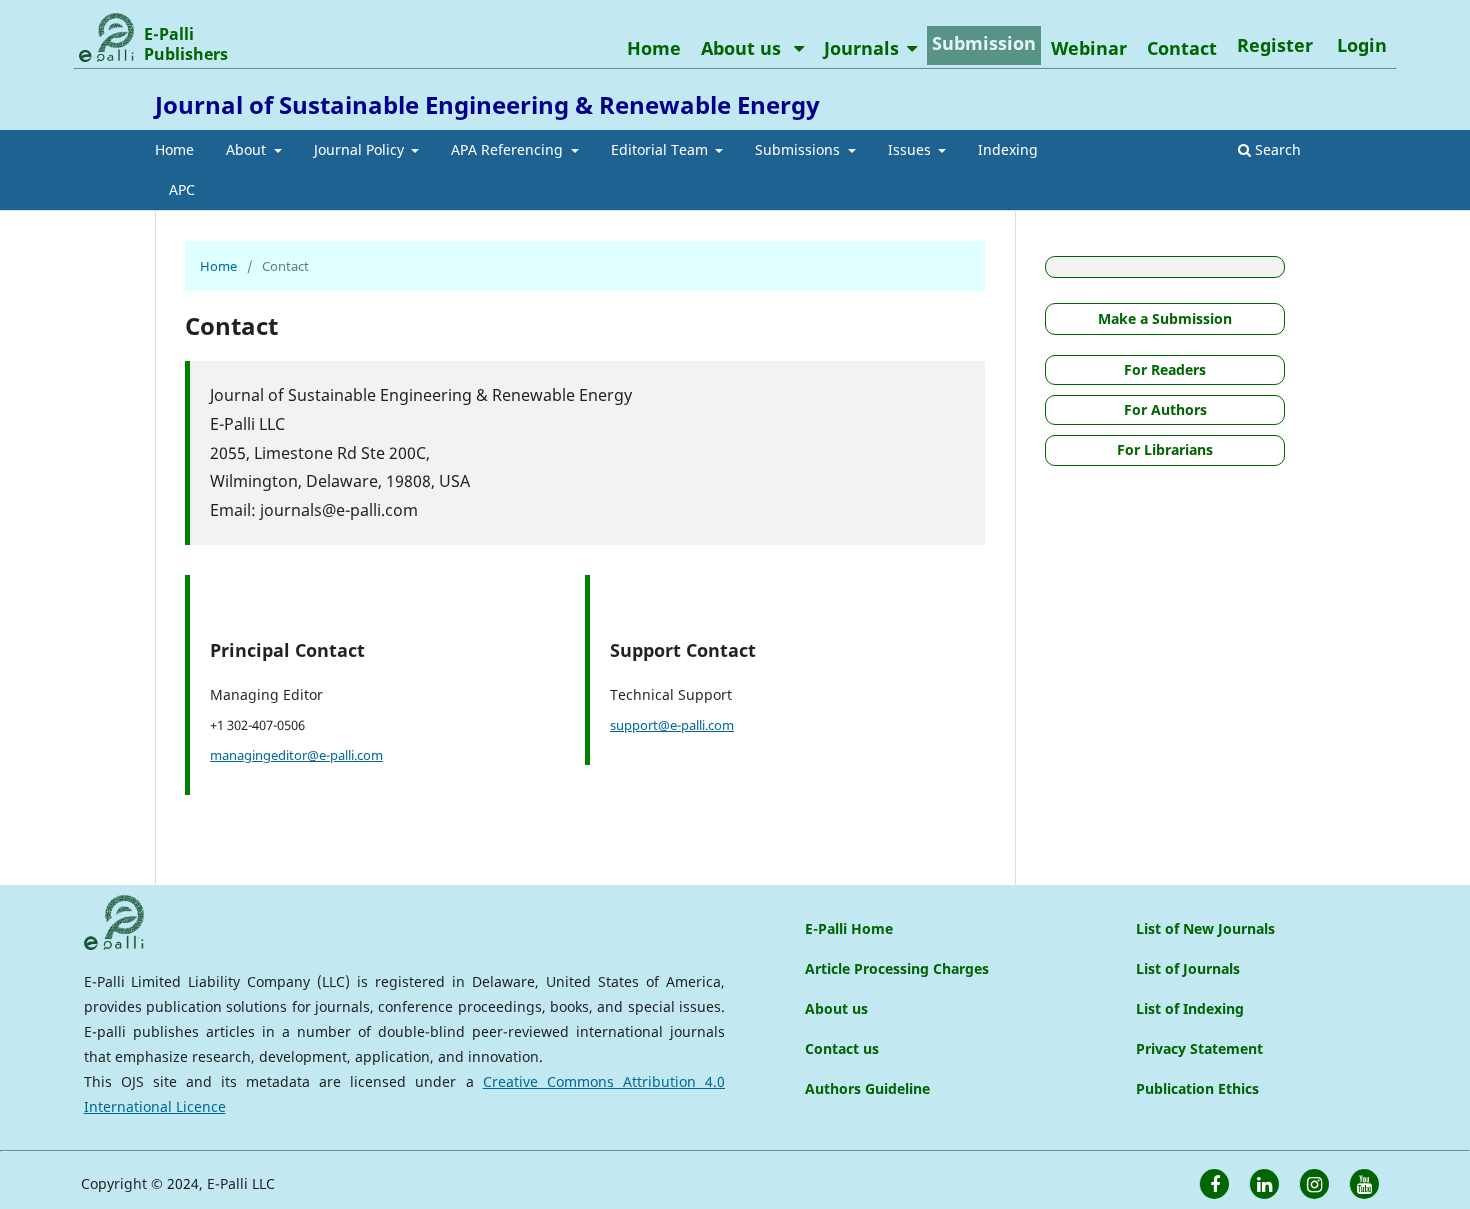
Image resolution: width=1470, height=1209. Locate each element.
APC (182, 189)
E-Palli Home (849, 928)
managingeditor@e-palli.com (296, 755)
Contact (1182, 48)
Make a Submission (1165, 318)
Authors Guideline (867, 1088)
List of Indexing (1190, 1008)
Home (174, 149)
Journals (861, 48)
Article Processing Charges (897, 968)
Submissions (799, 149)
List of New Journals (1205, 928)
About (248, 149)
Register (1275, 45)
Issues (911, 149)
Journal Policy (361, 149)
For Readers (1165, 369)
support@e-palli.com (672, 725)
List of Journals (1188, 968)
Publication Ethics (1197, 1088)
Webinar (1089, 48)
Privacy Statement (1199, 1048)
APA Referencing (509, 149)
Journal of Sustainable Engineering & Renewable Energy (487, 104)
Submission (984, 43)
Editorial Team (661, 149)
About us (743, 48)
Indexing (1008, 149)
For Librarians (1165, 449)
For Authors (1165, 409)
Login (1362, 45)
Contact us (842, 1048)
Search (1276, 149)
